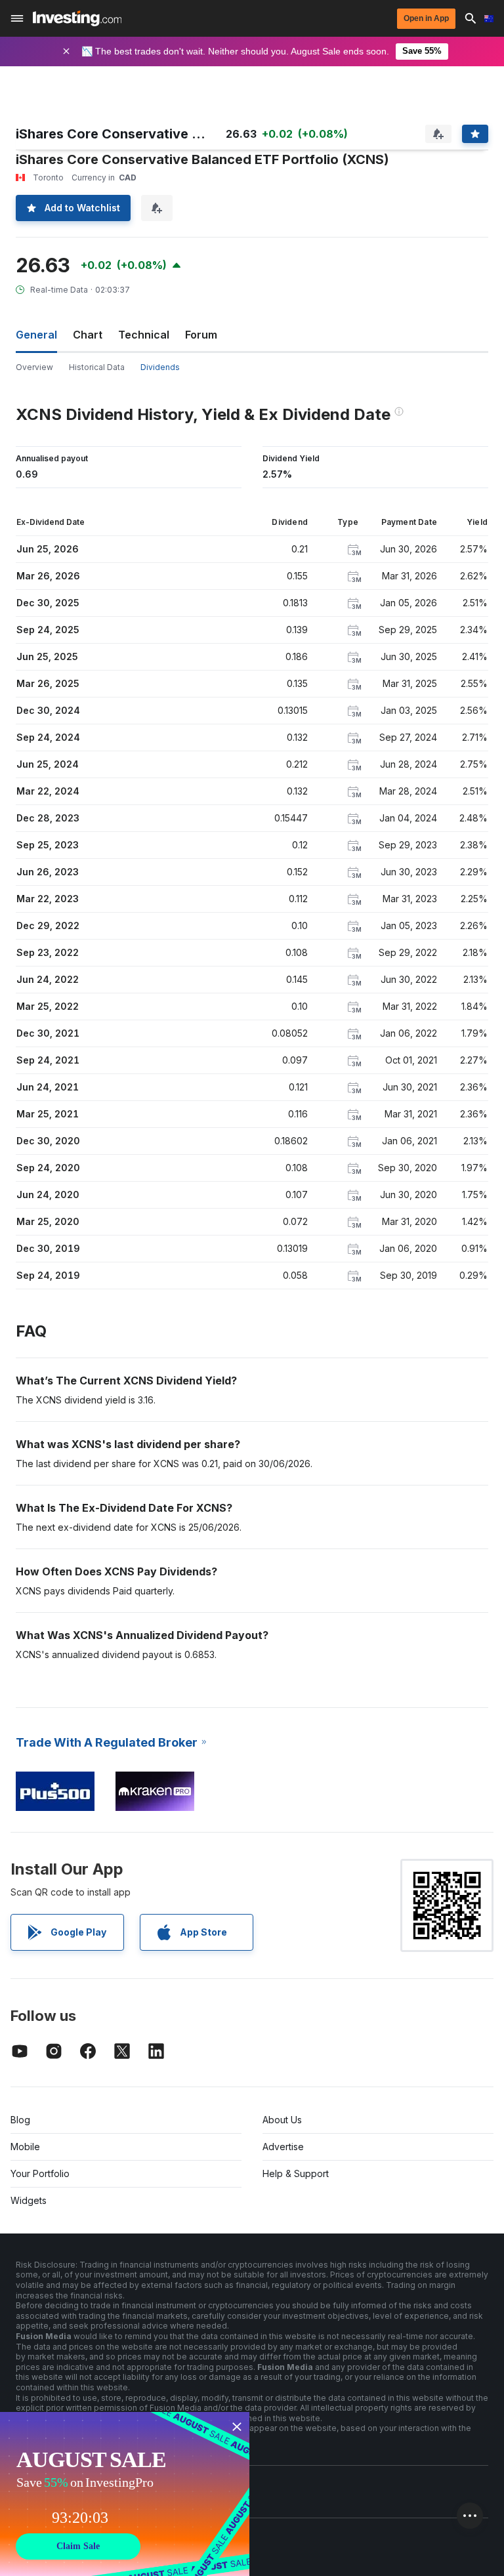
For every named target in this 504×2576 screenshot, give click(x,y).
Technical (144, 335)
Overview (34, 367)
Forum (201, 335)
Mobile (25, 2147)
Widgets (29, 2200)
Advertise (283, 2147)
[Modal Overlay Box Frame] (125, 2494)
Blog (20, 2120)
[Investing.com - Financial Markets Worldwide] (77, 18)
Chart (88, 335)
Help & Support (296, 2173)
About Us (282, 2120)
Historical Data (97, 367)
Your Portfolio (40, 2173)
